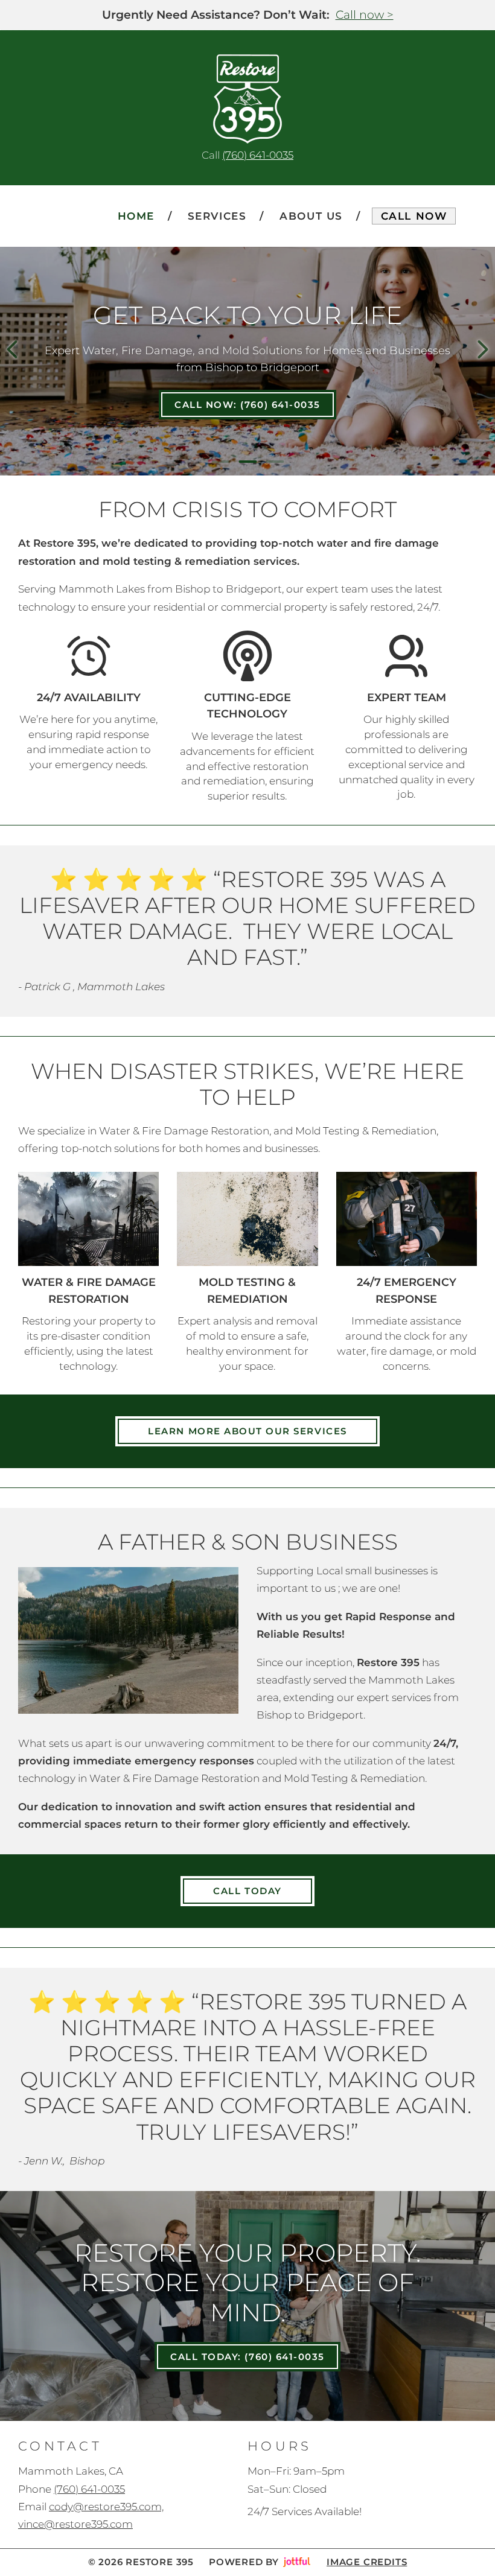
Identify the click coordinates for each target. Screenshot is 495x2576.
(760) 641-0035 (258, 155)
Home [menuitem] (136, 216)
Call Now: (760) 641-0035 (247, 405)
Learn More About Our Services (247, 1431)
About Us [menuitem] (311, 216)
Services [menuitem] (217, 216)
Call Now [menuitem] (414, 216)
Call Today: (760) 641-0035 (247, 2357)
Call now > (365, 15)
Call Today (247, 1891)
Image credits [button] (367, 2562)
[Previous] (12, 349)
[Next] (483, 349)
